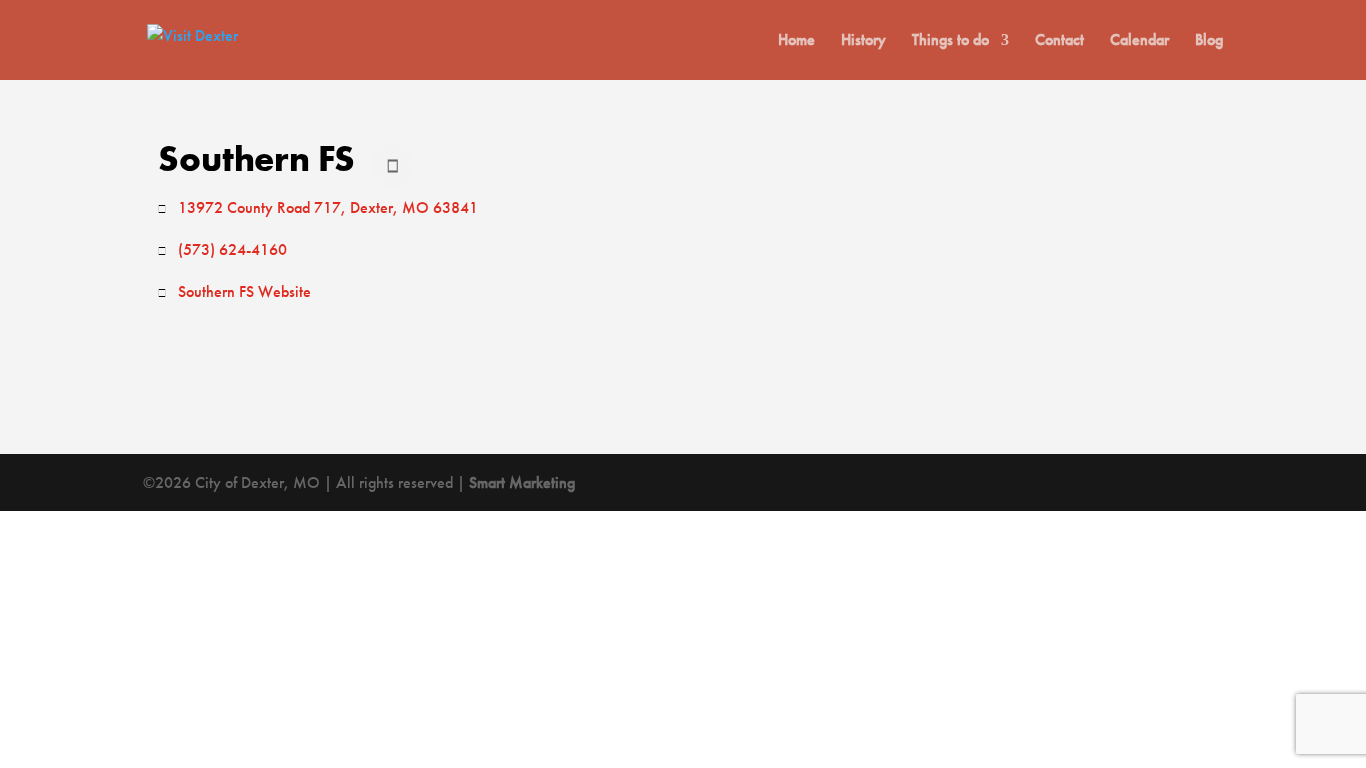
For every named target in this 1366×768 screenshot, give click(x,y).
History (863, 41)
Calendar (1139, 41)
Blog (1209, 41)
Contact (1059, 41)
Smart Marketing (522, 482)
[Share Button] (392, 164)
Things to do (950, 41)
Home (796, 41)
